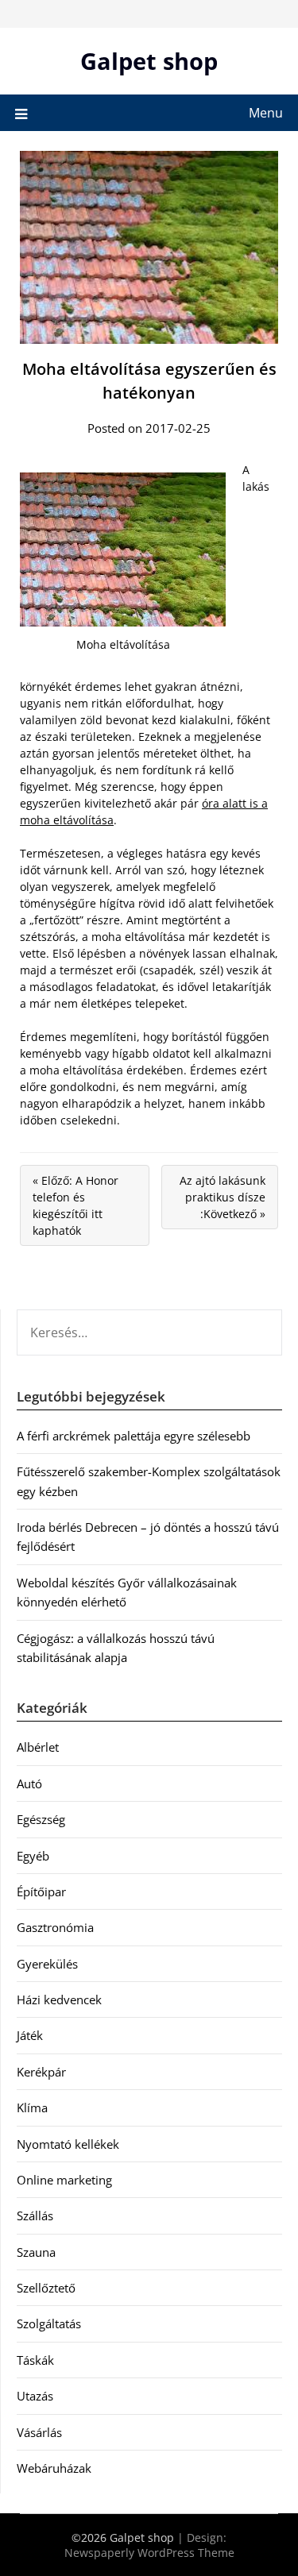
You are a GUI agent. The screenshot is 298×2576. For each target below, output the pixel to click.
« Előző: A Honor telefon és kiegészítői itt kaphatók (75, 1205)
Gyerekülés (47, 1964)
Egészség (41, 1819)
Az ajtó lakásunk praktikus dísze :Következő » (223, 1197)
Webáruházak (54, 2468)
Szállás (35, 2215)
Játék (30, 2035)
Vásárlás (39, 2432)
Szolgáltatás (49, 2323)
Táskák (35, 2360)
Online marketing (64, 2180)
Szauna (36, 2252)
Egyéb (33, 1856)
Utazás (35, 2396)
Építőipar (41, 1892)
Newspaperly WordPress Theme (149, 2553)
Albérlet (38, 1747)
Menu (266, 113)
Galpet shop (149, 61)
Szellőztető (46, 2288)
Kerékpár (41, 2072)
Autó (29, 1784)
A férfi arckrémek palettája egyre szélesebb (134, 1436)
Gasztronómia (55, 1927)
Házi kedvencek (59, 1999)
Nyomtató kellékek (68, 2144)
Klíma (32, 2107)
